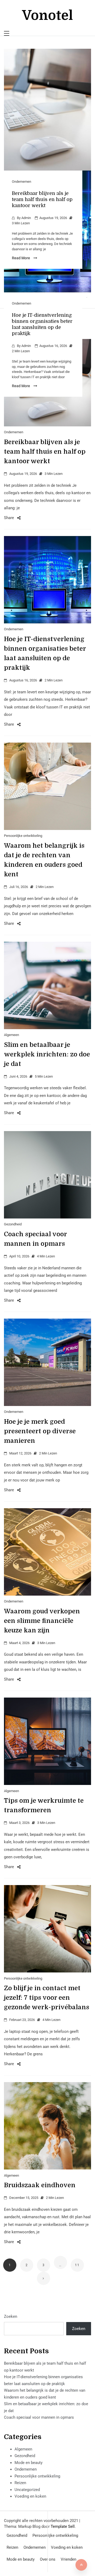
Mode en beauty (28, 2463)
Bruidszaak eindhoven (40, 2185)
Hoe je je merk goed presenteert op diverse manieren (40, 1431)
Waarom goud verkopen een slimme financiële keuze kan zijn (42, 1621)
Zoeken (11, 2316)
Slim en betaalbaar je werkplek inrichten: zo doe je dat (47, 1054)
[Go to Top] (81, 2565)
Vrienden (68, 2559)
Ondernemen (22, 182)
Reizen (20, 2483)
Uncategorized (27, 2490)
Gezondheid (13, 1224)
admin (26, 218)
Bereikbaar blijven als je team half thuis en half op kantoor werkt (42, 199)
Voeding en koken (30, 2496)
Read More (21, 258)
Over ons (48, 2559)
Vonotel (47, 15)
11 (77, 2265)
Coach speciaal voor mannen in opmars (39, 2417)
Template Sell (63, 2526)
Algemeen (11, 1035)
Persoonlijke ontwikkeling (23, 836)
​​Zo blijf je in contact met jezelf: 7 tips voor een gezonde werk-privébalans (47, 1998)
